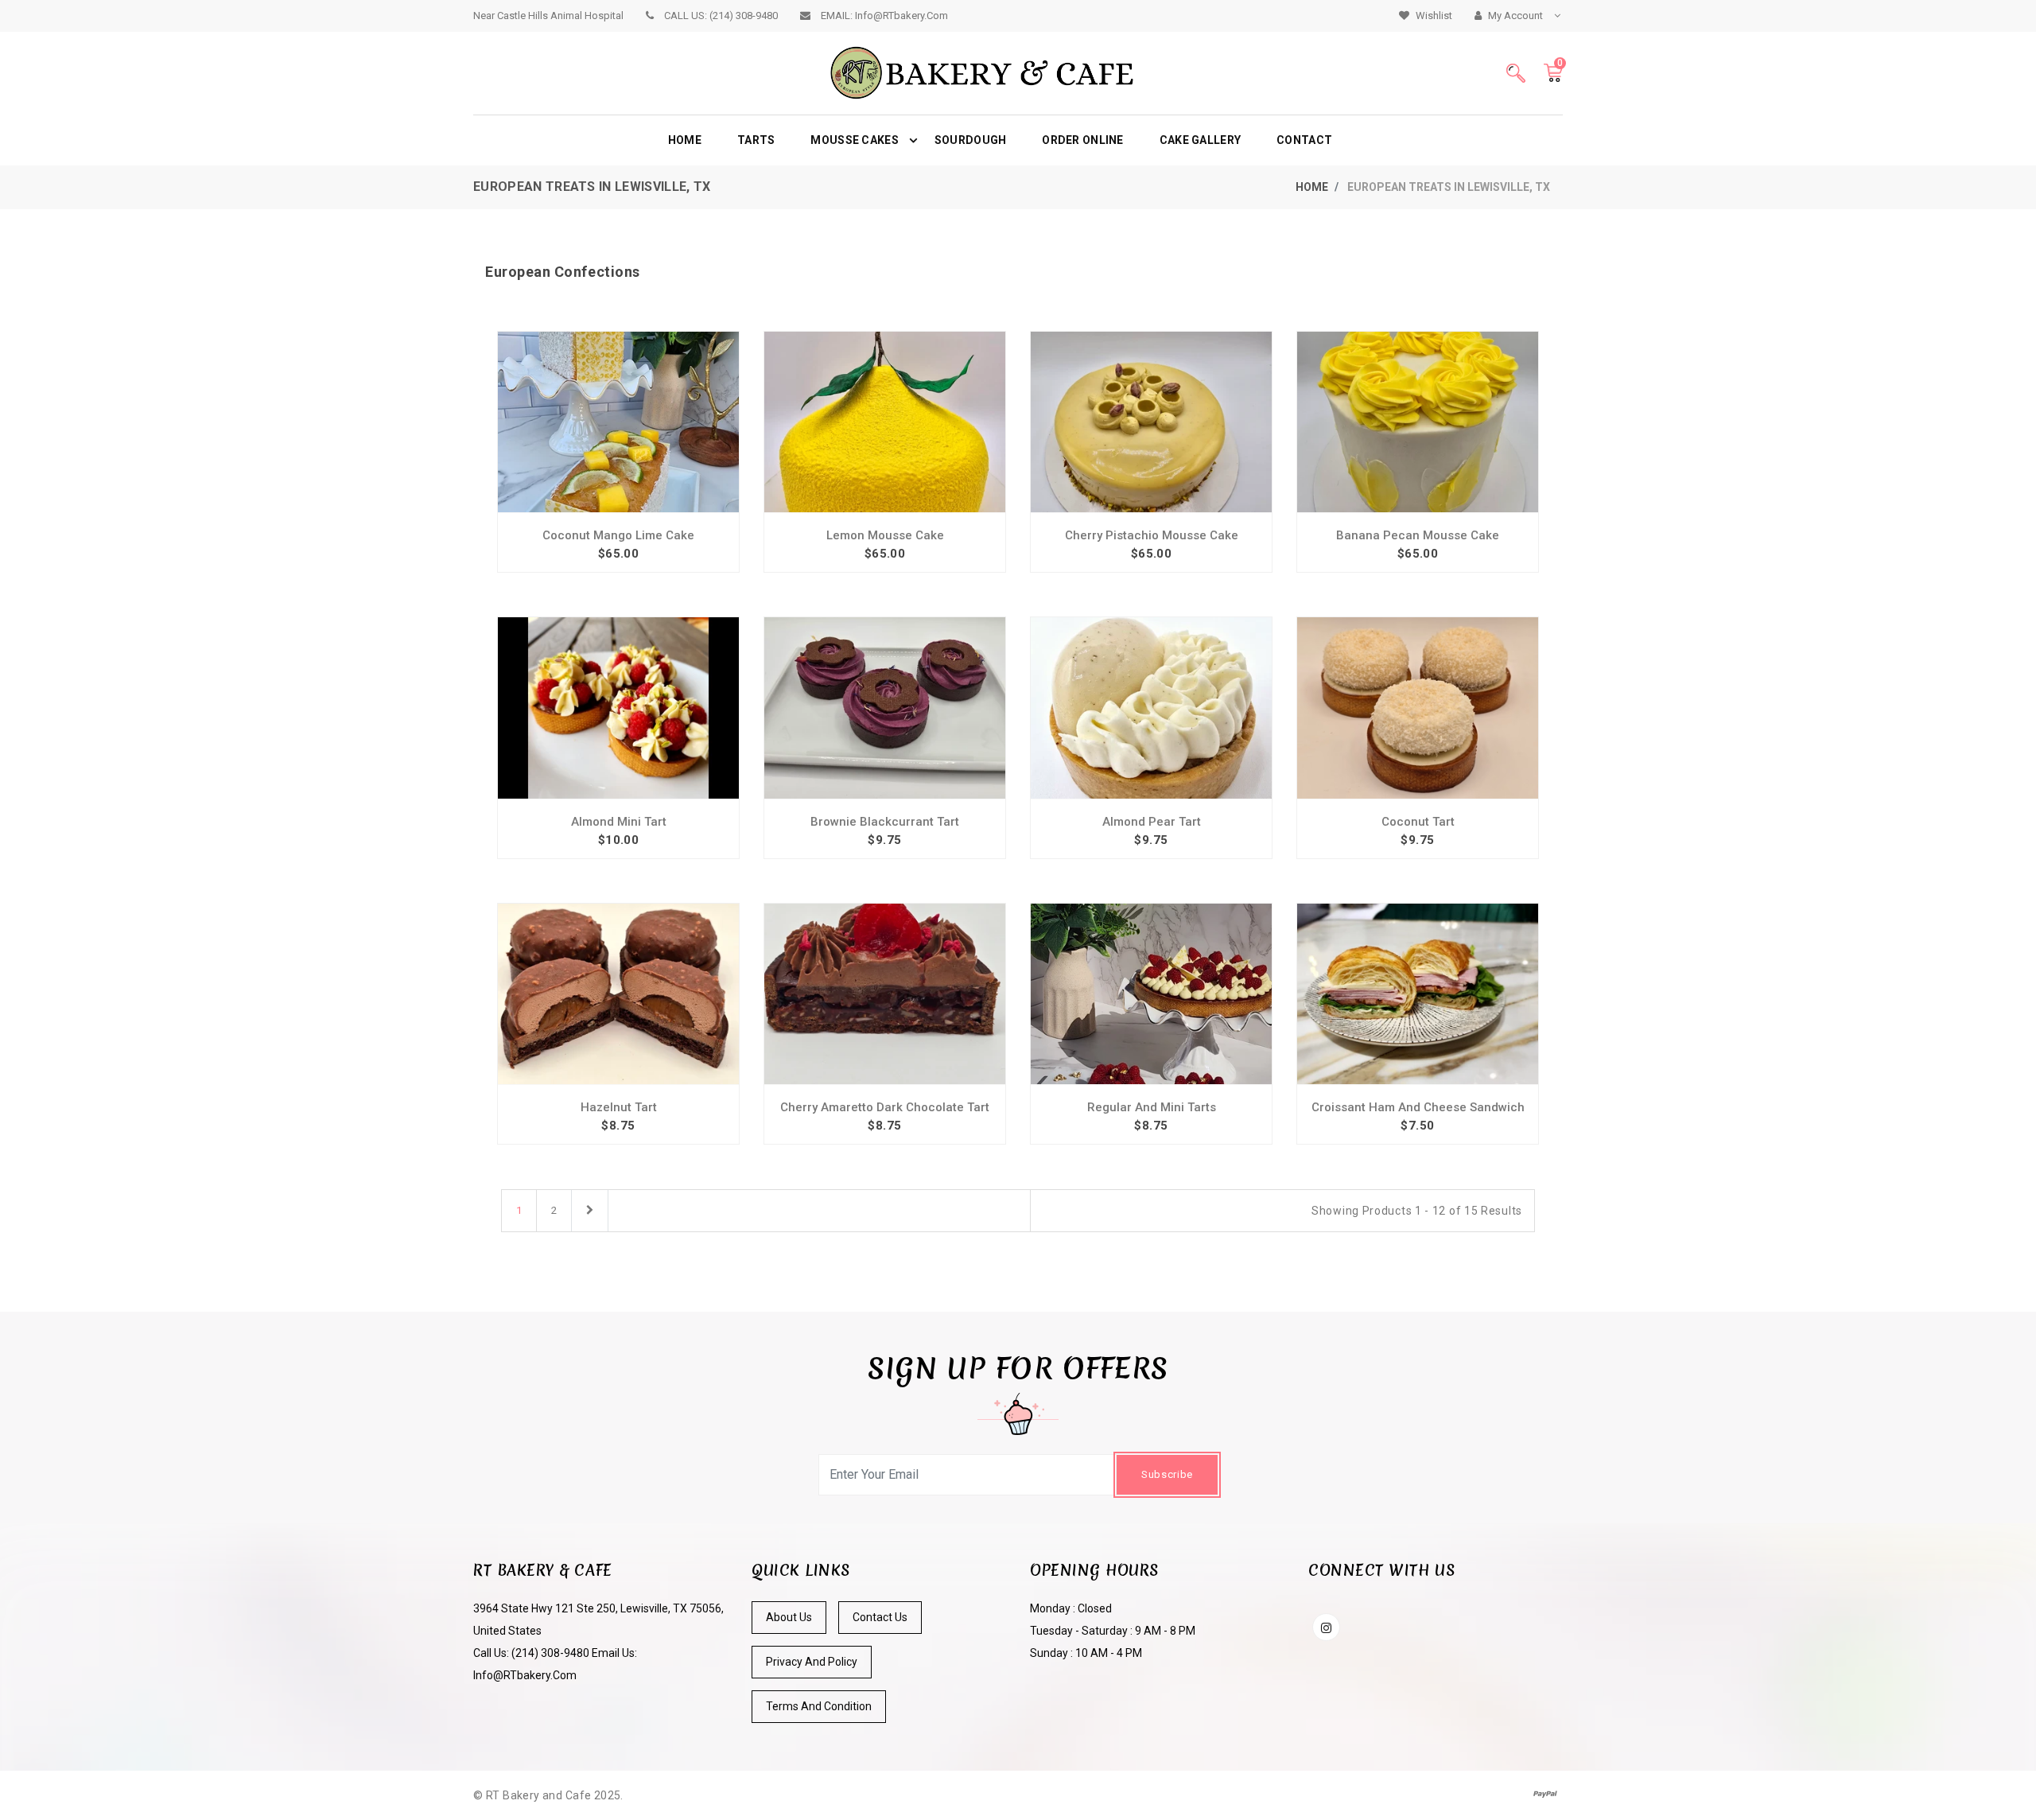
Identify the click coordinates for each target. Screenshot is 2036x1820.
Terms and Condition (819, 1706)
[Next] (590, 1211)
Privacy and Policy (812, 1662)
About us (789, 1617)
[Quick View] (619, 406)
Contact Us (880, 1617)
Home (1312, 187)
